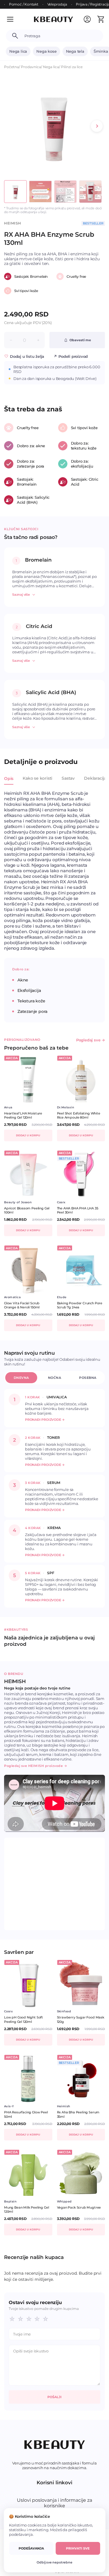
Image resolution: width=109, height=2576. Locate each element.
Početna (11, 67)
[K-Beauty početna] (53, 19)
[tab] (9, 782)
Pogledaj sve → (91, 1040)
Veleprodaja (57, 4)
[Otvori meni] (14, 19)
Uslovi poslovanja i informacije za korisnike (54, 2503)
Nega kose (46, 51)
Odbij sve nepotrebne (54, 2562)
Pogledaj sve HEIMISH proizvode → (36, 1766)
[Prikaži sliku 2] (40, 192)
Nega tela (75, 51)
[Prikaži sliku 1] (15, 192)
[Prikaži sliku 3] (65, 192)
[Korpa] (101, 19)
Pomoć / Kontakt (24, 4)
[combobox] (61, 36)
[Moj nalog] (87, 19)
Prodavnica (31, 67)
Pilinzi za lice (72, 67)
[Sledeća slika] (97, 126)
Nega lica (18, 51)
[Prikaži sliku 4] (90, 192)
